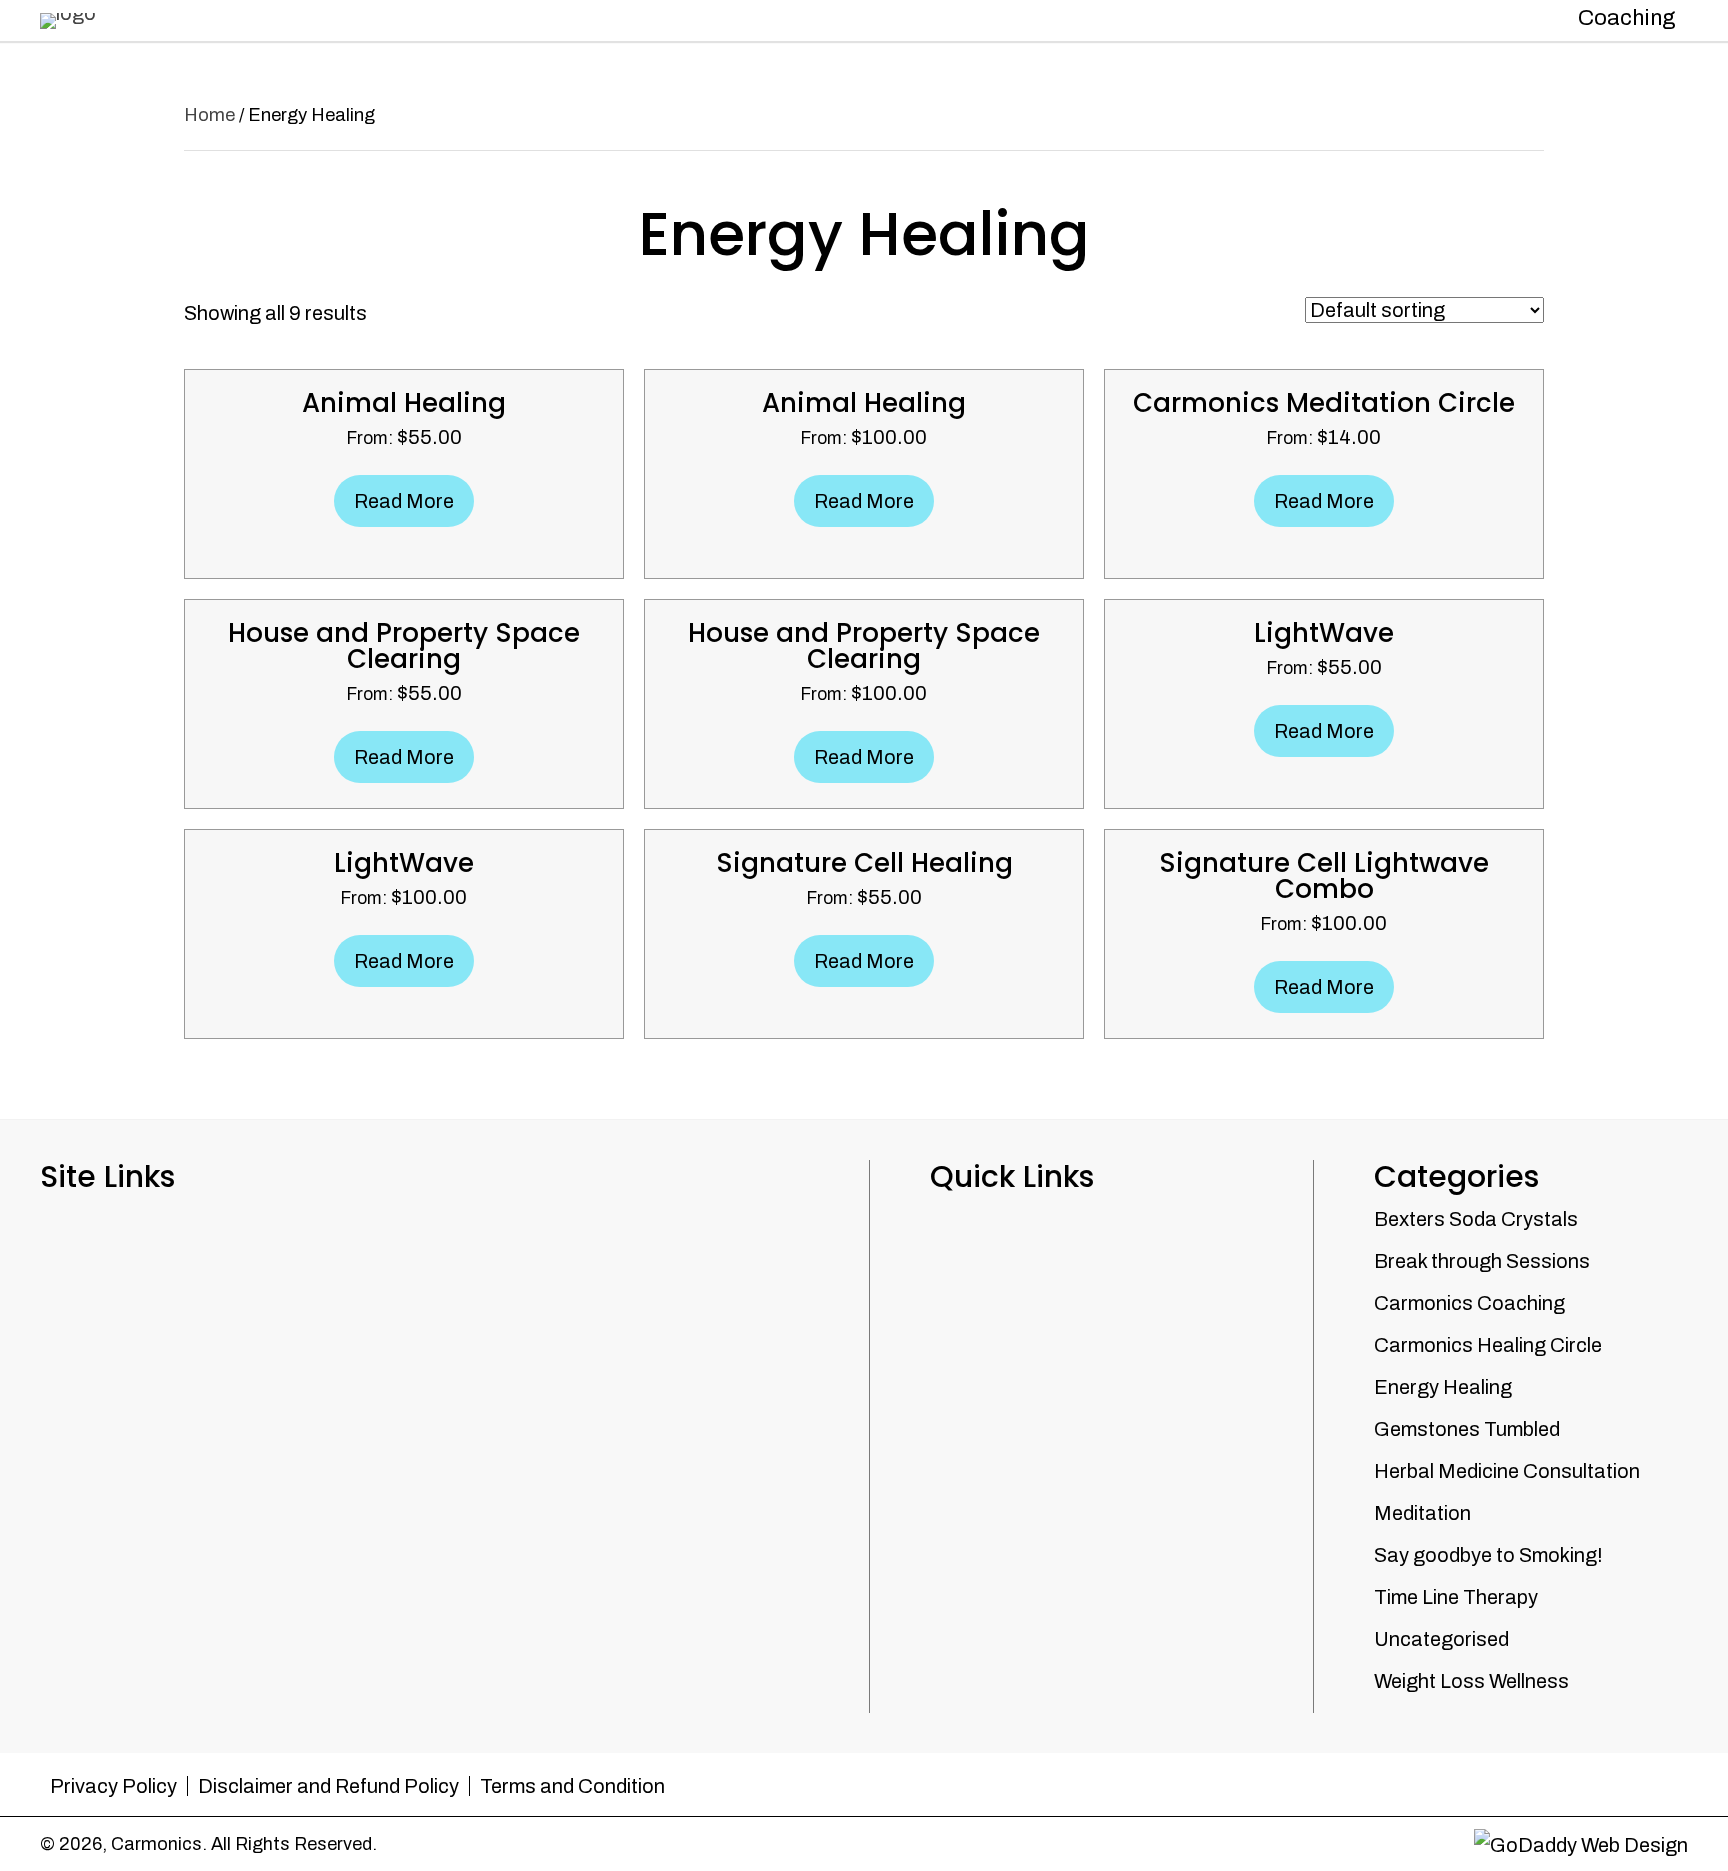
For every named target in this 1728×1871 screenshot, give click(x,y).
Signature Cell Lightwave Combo (1324, 876)
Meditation (1422, 1513)
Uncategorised (1441, 1639)
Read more (404, 501)
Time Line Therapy (1456, 1597)
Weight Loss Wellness (1471, 1681)
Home (209, 115)
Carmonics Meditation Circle (1324, 403)
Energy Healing (1443, 1387)
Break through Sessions (1482, 1261)
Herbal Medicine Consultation (1507, 1471)
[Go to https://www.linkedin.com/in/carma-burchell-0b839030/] (1633, 1777)
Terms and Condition (572, 1786)
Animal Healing (404, 403)
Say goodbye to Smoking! (1488, 1555)
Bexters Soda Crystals (1476, 1219)
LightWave (1324, 633)
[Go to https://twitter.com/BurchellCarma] (1673, 1777)
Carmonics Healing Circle (1488, 1345)
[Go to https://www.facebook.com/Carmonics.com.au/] (1593, 1777)
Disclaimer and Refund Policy (328, 1786)
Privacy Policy (113, 1786)
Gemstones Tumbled (1467, 1429)
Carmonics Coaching (1469, 1303)
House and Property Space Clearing (404, 646)
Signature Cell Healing (864, 863)
